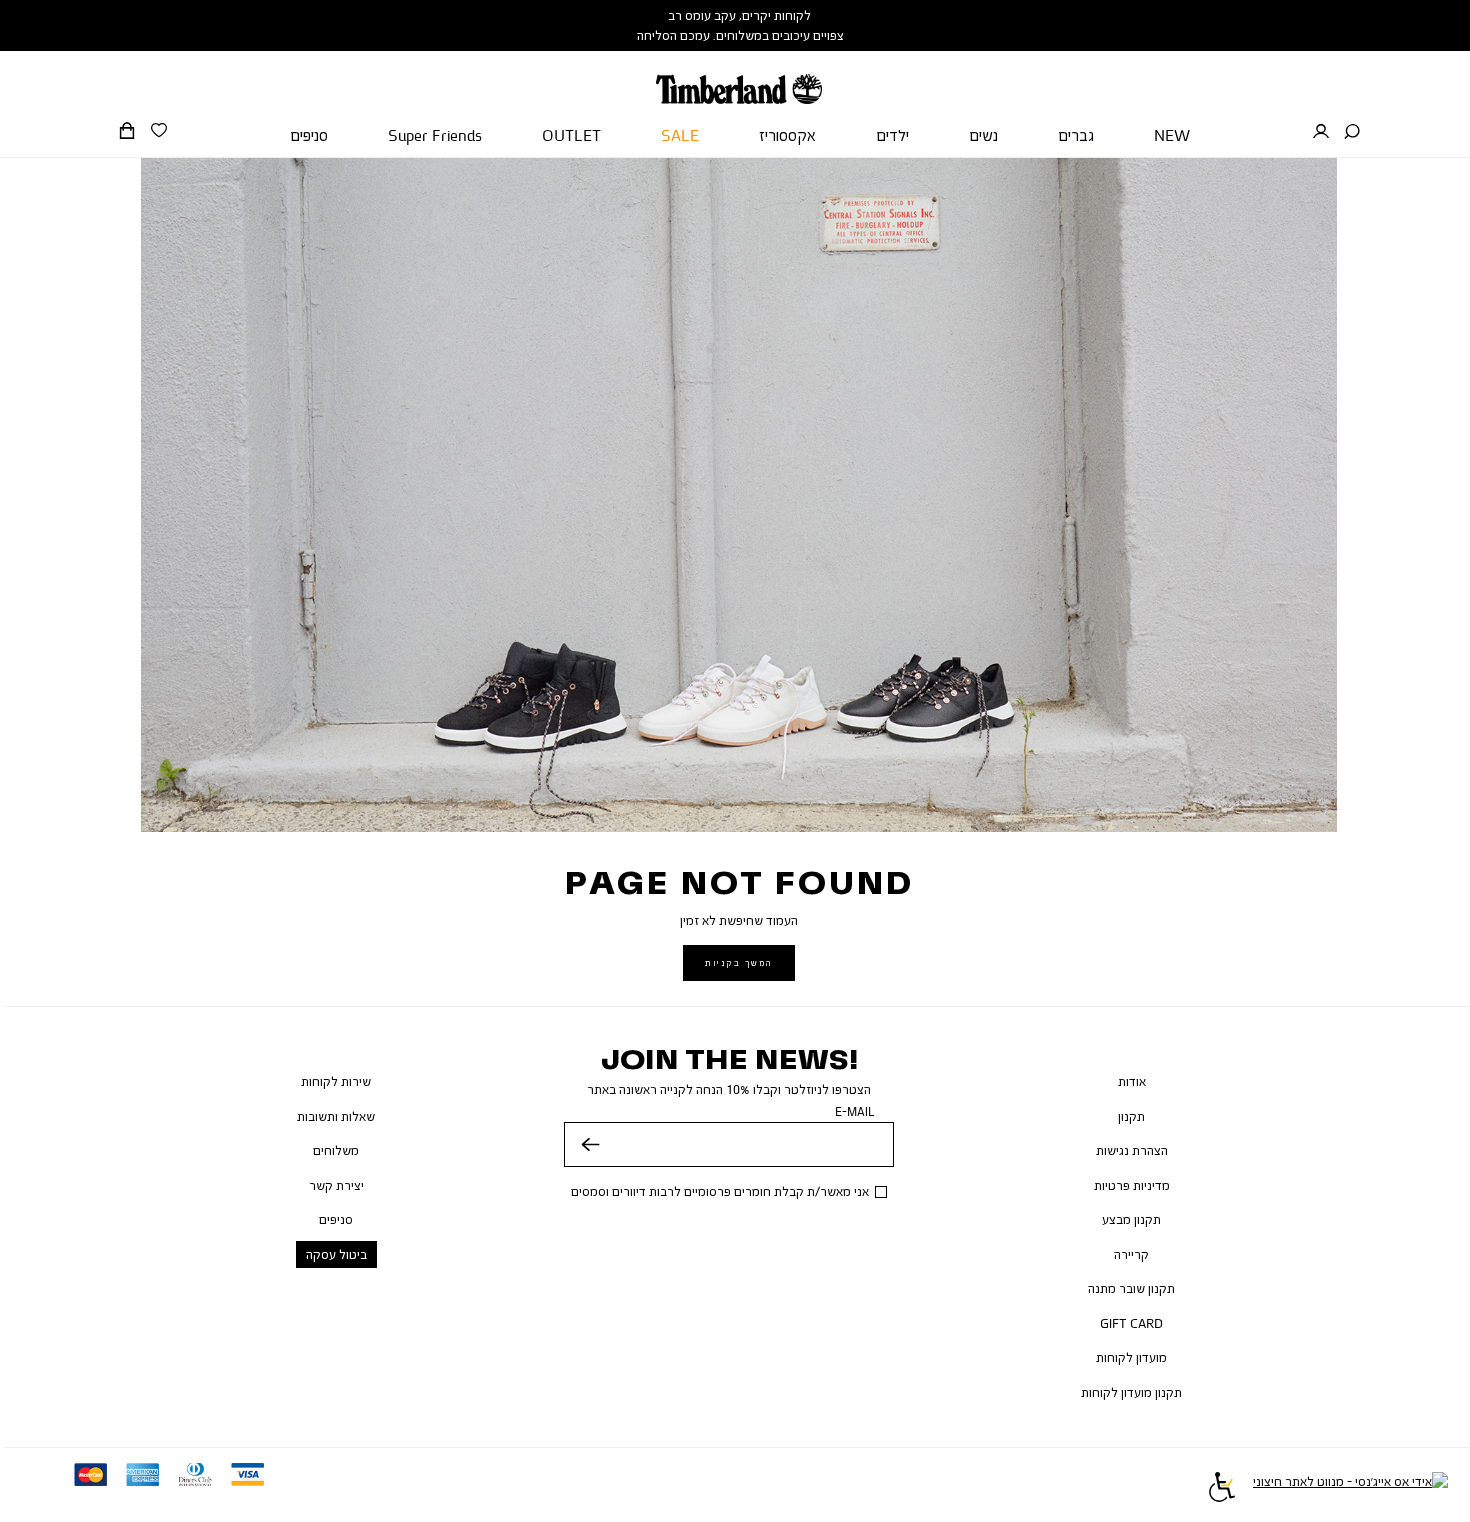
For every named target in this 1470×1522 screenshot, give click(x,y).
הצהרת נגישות (1132, 1150)
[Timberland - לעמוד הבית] (739, 77)
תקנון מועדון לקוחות (1131, 1392)
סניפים (336, 1219)
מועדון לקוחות (1131, 1357)
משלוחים (336, 1150)
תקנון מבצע (1131, 1219)
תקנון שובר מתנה (1131, 1288)
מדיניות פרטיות (1132, 1185)
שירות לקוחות (336, 1081)
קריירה (1131, 1254)
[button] (1352, 132)
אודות (1132, 1081)
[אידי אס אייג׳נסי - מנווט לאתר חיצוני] (1350, 1490)
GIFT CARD (1131, 1323)
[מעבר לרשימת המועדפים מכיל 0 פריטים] (159, 131)
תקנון (1131, 1116)
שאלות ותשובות (336, 1116)
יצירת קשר (336, 1185)
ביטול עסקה (336, 1254)
